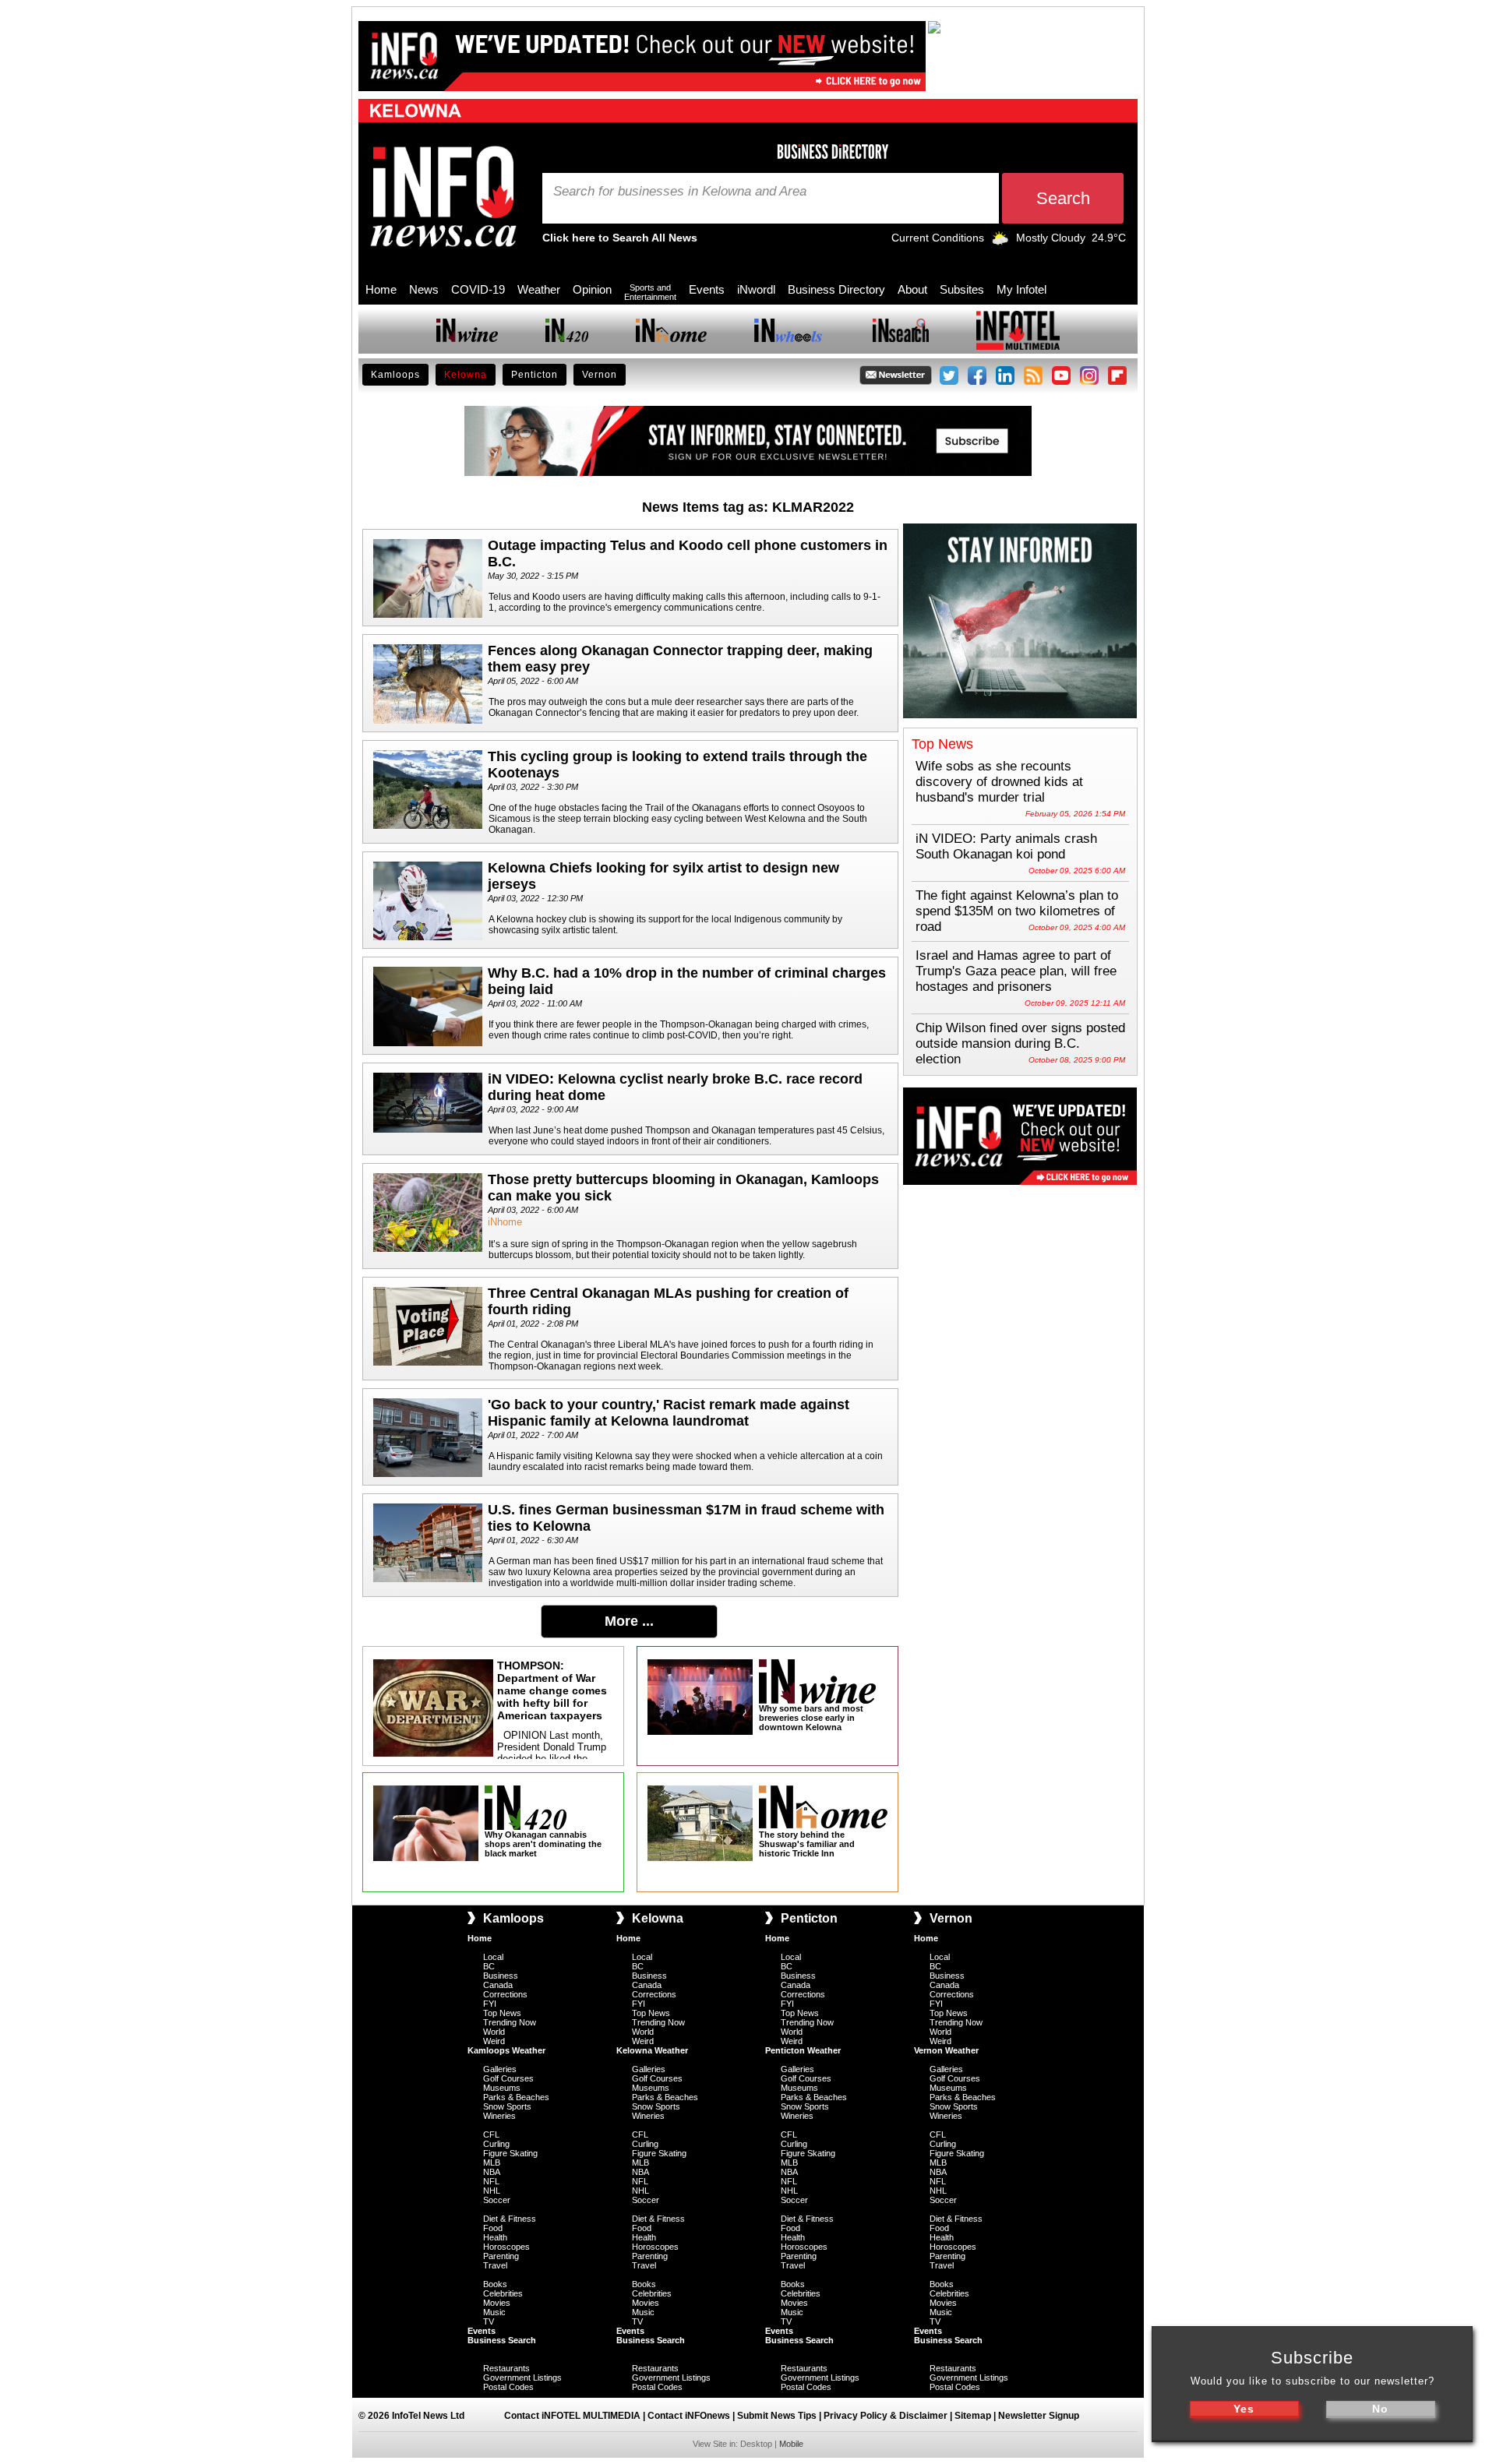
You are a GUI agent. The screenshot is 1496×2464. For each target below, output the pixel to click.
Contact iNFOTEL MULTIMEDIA (572, 2416)
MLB (492, 2163)
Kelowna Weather (652, 2050)
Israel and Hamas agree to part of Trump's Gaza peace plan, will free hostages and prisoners (1016, 971)
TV (489, 2321)
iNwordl (756, 289)
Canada (498, 1985)
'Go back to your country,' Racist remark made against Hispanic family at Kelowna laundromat (669, 1413)
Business (501, 1976)
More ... (629, 1621)
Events (707, 289)
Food (493, 2228)
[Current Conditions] (1000, 241)
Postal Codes (508, 2387)
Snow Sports (507, 2106)
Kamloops (395, 375)
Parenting (501, 2256)
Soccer (497, 2200)
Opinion (592, 289)
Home (381, 289)
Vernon (600, 375)
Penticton (535, 375)
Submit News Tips (777, 2416)
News (424, 289)
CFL (491, 2134)
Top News (502, 2013)
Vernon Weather (946, 2050)
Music (494, 2312)
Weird (494, 2041)
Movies (497, 2303)
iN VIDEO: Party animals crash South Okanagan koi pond (1006, 846)
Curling (496, 2144)
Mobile (791, 2444)
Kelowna (466, 375)
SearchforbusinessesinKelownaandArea (680, 192)
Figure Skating (510, 2153)
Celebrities (503, 2293)
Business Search (502, 2340)
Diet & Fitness (510, 2219)
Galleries (500, 2069)
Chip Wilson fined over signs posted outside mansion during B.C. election (1020, 1043)
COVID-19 (478, 289)
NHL (492, 2191)
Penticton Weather (803, 2050)
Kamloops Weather (506, 2050)
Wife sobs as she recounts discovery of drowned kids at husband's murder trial (999, 782)
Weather (539, 289)
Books (495, 2284)
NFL (491, 2181)
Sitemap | (976, 2416)
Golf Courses (508, 2078)
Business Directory (836, 289)
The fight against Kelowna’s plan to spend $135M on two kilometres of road (1017, 911)
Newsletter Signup (1039, 2416)
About (912, 289)
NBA (492, 2172)
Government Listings (522, 2378)
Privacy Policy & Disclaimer (886, 2416)
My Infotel (1021, 289)
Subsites (962, 289)
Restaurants (506, 2368)
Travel (495, 2265)
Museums (502, 2088)
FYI (490, 2004)
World (494, 2032)
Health (495, 2237)
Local (493, 1957)
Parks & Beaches (516, 2097)
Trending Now (510, 2022)
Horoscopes (506, 2247)
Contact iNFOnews (689, 2416)
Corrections (505, 1994)
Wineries (499, 2116)
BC (489, 1966)
